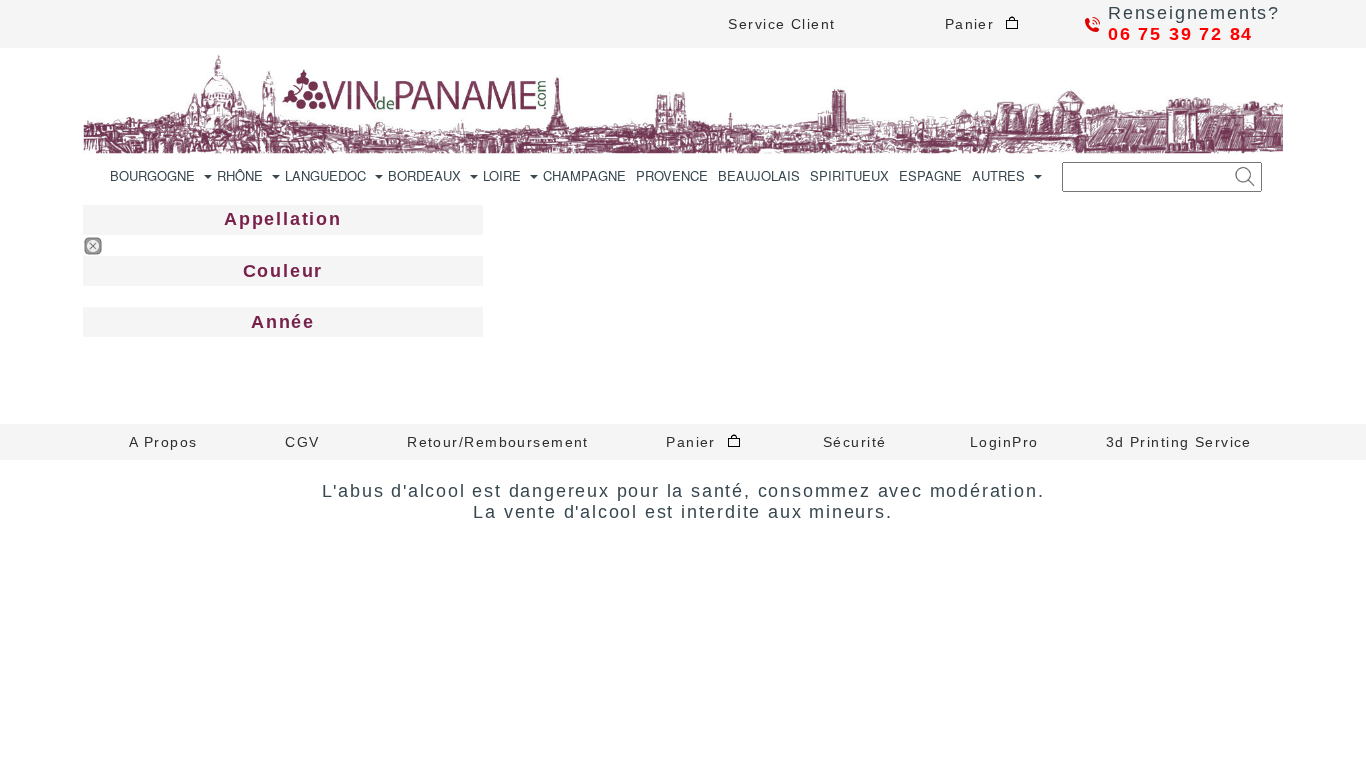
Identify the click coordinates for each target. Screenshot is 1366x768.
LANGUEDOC (325, 175)
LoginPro (1004, 442)
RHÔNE (240, 175)
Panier (975, 24)
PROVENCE (672, 175)
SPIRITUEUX (849, 175)
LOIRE (502, 175)
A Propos (163, 442)
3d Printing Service (1179, 442)
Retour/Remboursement (498, 442)
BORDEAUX (424, 175)
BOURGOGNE (152, 175)
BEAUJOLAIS (759, 175)
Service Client (781, 24)
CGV (302, 442)
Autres (998, 175)
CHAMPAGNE (584, 175)
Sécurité (855, 442)
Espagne (930, 175)
